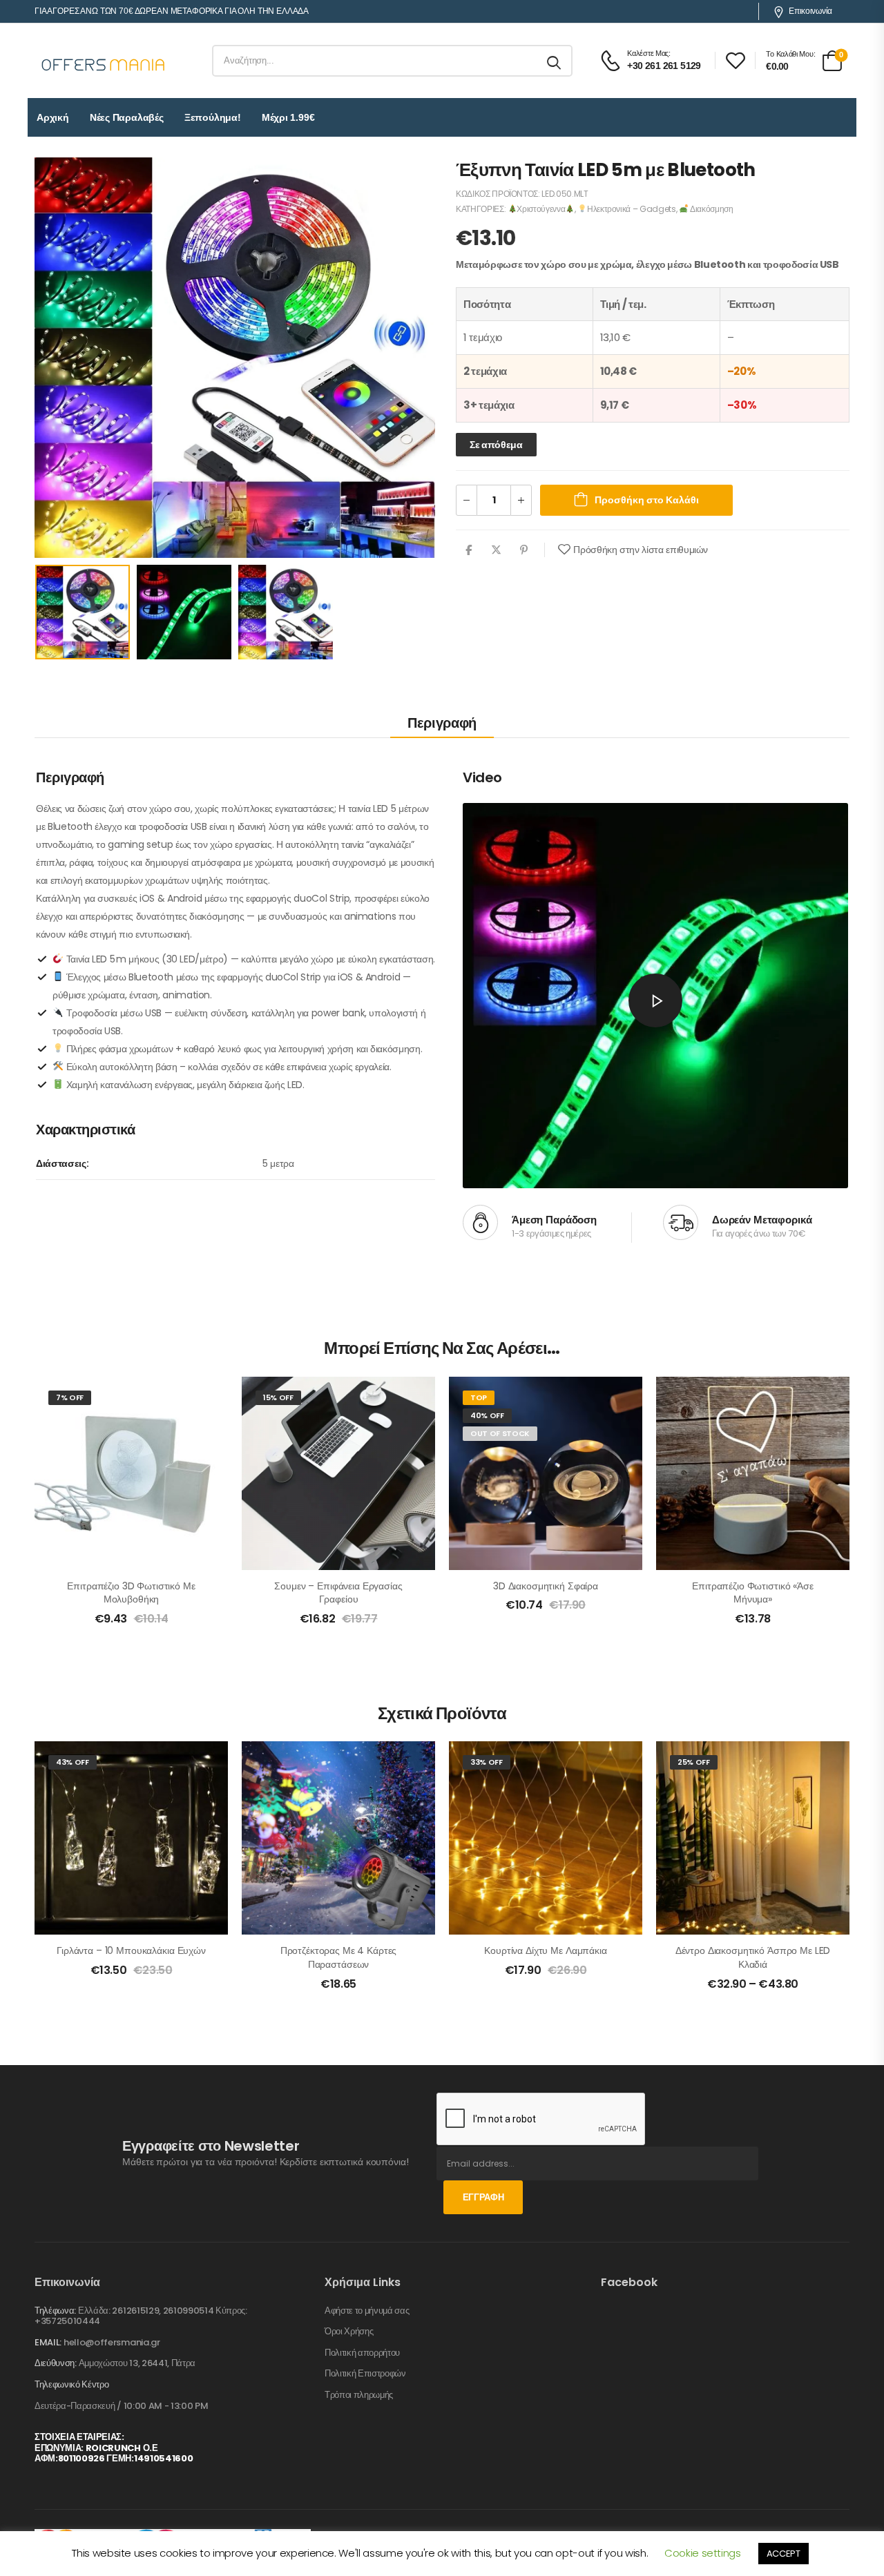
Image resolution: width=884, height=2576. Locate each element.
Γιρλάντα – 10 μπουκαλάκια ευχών (131, 1950)
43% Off (73, 1762)
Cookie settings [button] (703, 2553)
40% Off (487, 1415)
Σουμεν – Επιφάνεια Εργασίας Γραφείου (338, 1593)
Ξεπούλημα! (213, 117)
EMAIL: (48, 2342)
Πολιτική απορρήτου (362, 2353)
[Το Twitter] (496, 550)
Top (479, 1397)
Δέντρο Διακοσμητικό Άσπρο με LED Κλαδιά (753, 1957)
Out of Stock (500, 1433)
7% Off (70, 1397)
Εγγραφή (483, 2197)
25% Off (694, 1762)
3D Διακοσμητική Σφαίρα (546, 1586)
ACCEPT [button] (784, 2554)
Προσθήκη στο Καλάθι (647, 500)
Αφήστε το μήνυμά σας (367, 2311)
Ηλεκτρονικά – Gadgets (631, 209)
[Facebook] (469, 550)
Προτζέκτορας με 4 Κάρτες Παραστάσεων (339, 1957)
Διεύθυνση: (56, 2363)
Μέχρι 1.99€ (288, 117)
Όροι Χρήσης (349, 2332)
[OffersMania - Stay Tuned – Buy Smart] (104, 61)
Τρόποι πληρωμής (359, 2395)
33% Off (487, 1762)
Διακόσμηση (711, 209)
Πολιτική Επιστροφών (365, 2374)
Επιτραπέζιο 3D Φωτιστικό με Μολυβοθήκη (131, 1593)
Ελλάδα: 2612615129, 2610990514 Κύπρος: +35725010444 (141, 2316)
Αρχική (53, 117)
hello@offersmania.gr (112, 2342)
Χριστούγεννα (541, 209)
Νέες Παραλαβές (127, 117)
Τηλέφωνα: (55, 2311)
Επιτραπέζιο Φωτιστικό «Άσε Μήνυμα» (752, 1593)
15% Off (278, 1397)
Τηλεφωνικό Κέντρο (71, 2385)
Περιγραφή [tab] (442, 723)
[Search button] (555, 61)
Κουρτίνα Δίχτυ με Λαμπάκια (545, 1950)
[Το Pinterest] (524, 550)
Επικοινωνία (810, 11)
